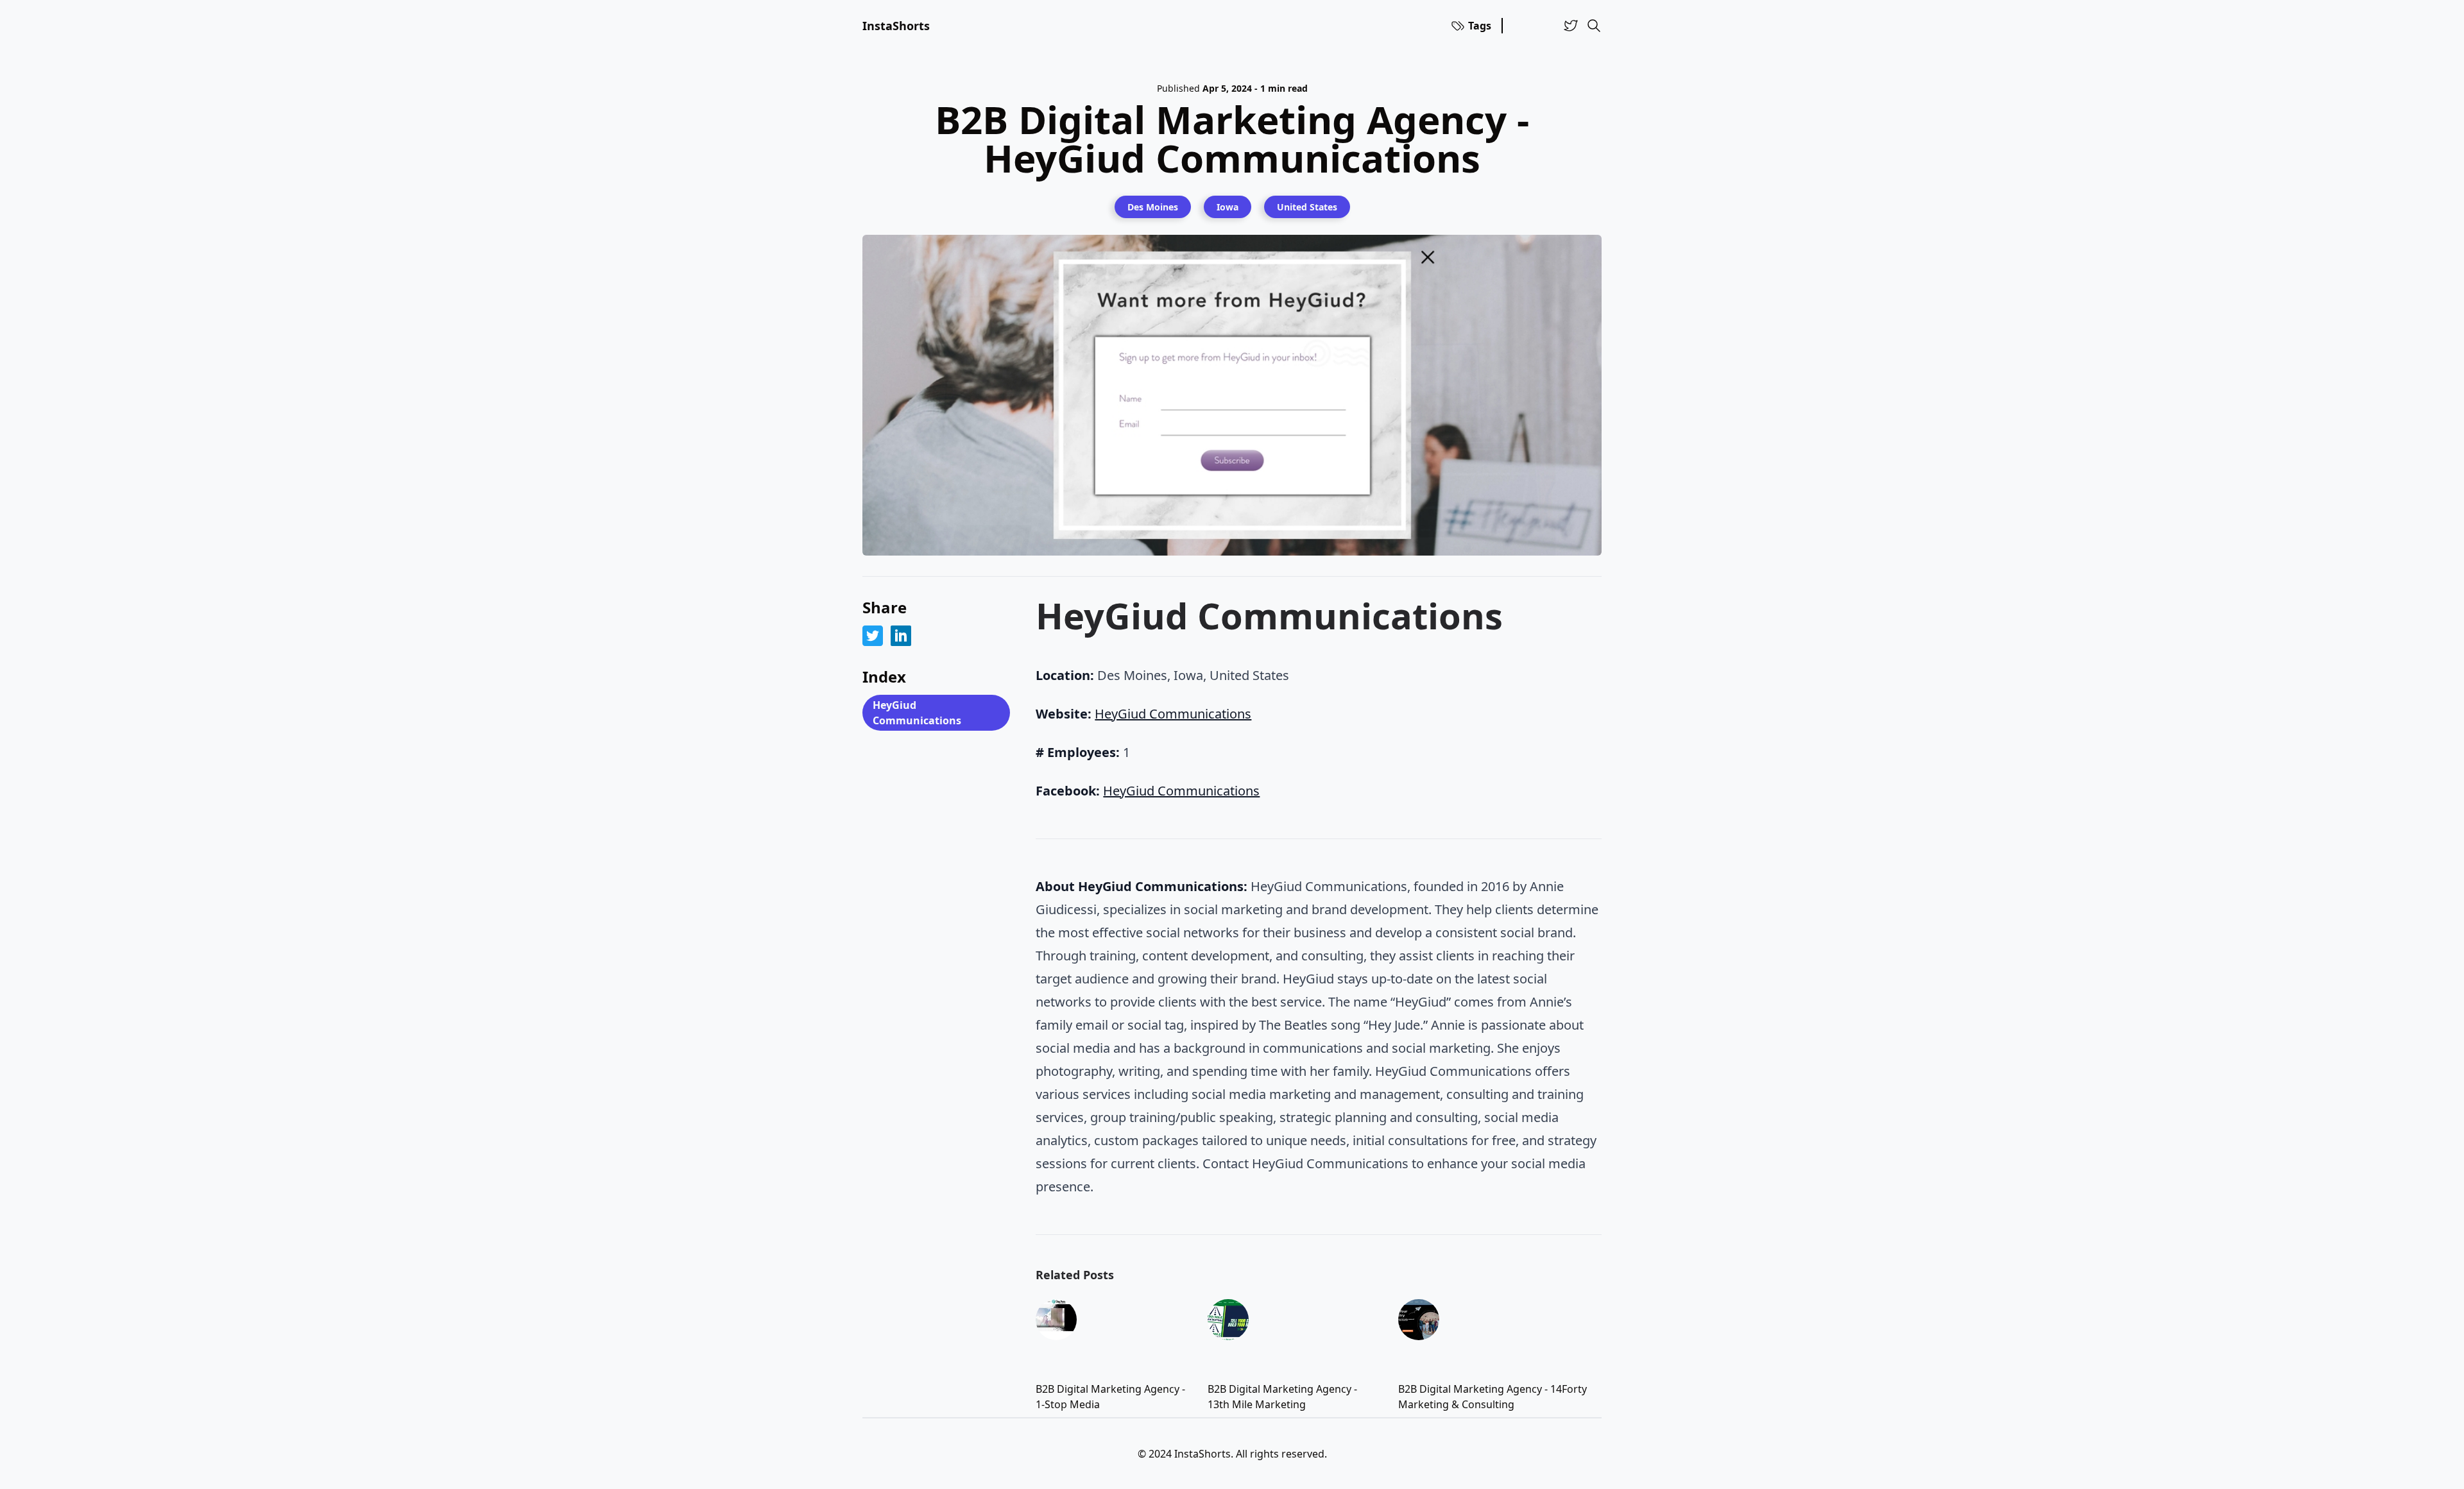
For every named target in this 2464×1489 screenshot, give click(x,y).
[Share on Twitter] (873, 636)
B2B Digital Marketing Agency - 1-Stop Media (1110, 1397)
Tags (1480, 26)
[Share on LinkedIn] (901, 636)
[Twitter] (1571, 26)
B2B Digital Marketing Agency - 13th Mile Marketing (1282, 1397)
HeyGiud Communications (917, 713)
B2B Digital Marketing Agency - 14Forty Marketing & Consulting (1493, 1397)
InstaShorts (896, 26)
